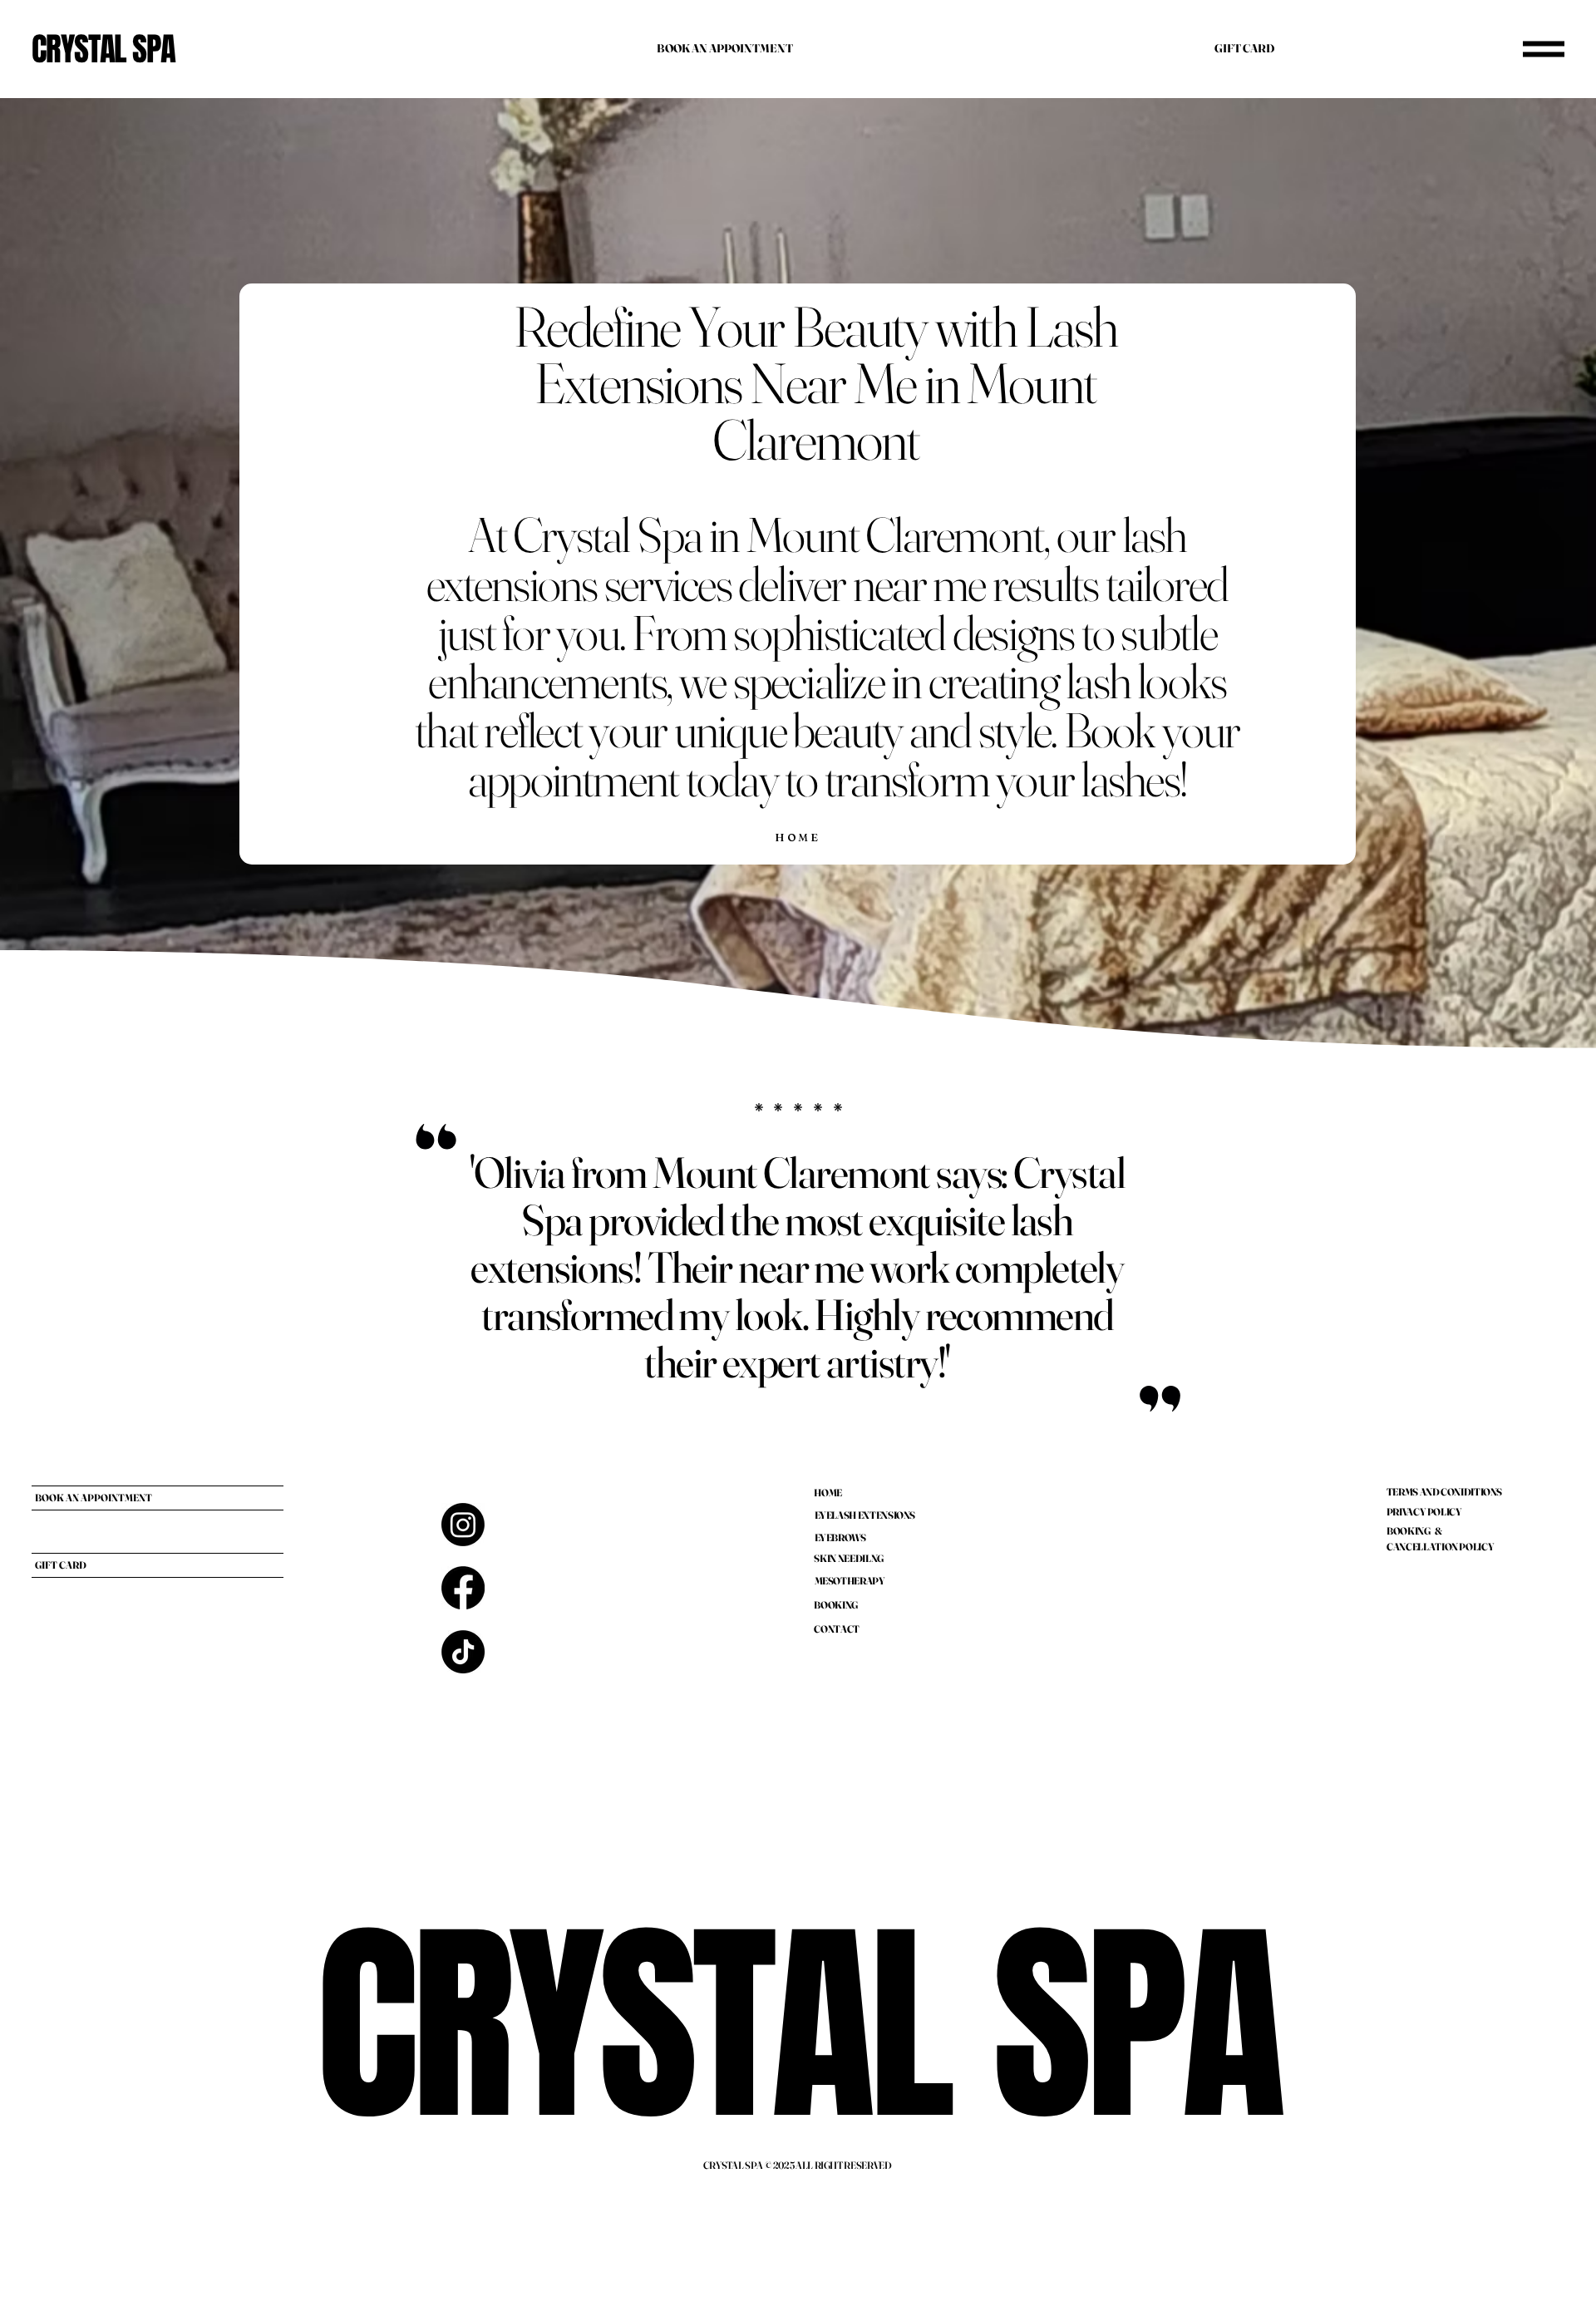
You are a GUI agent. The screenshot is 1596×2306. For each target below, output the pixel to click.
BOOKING (835, 1605)
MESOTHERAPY (850, 1581)
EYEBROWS (840, 1537)
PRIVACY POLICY (1424, 1512)
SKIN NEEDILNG (848, 1558)
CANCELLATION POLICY (1440, 1547)
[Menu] (1544, 49)
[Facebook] (463, 1588)
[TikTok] (463, 1652)
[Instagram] (463, 1525)
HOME (828, 1493)
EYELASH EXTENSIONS (865, 1515)
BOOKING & (1414, 1531)
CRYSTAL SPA (103, 49)
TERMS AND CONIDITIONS (1444, 1492)
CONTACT (836, 1629)
